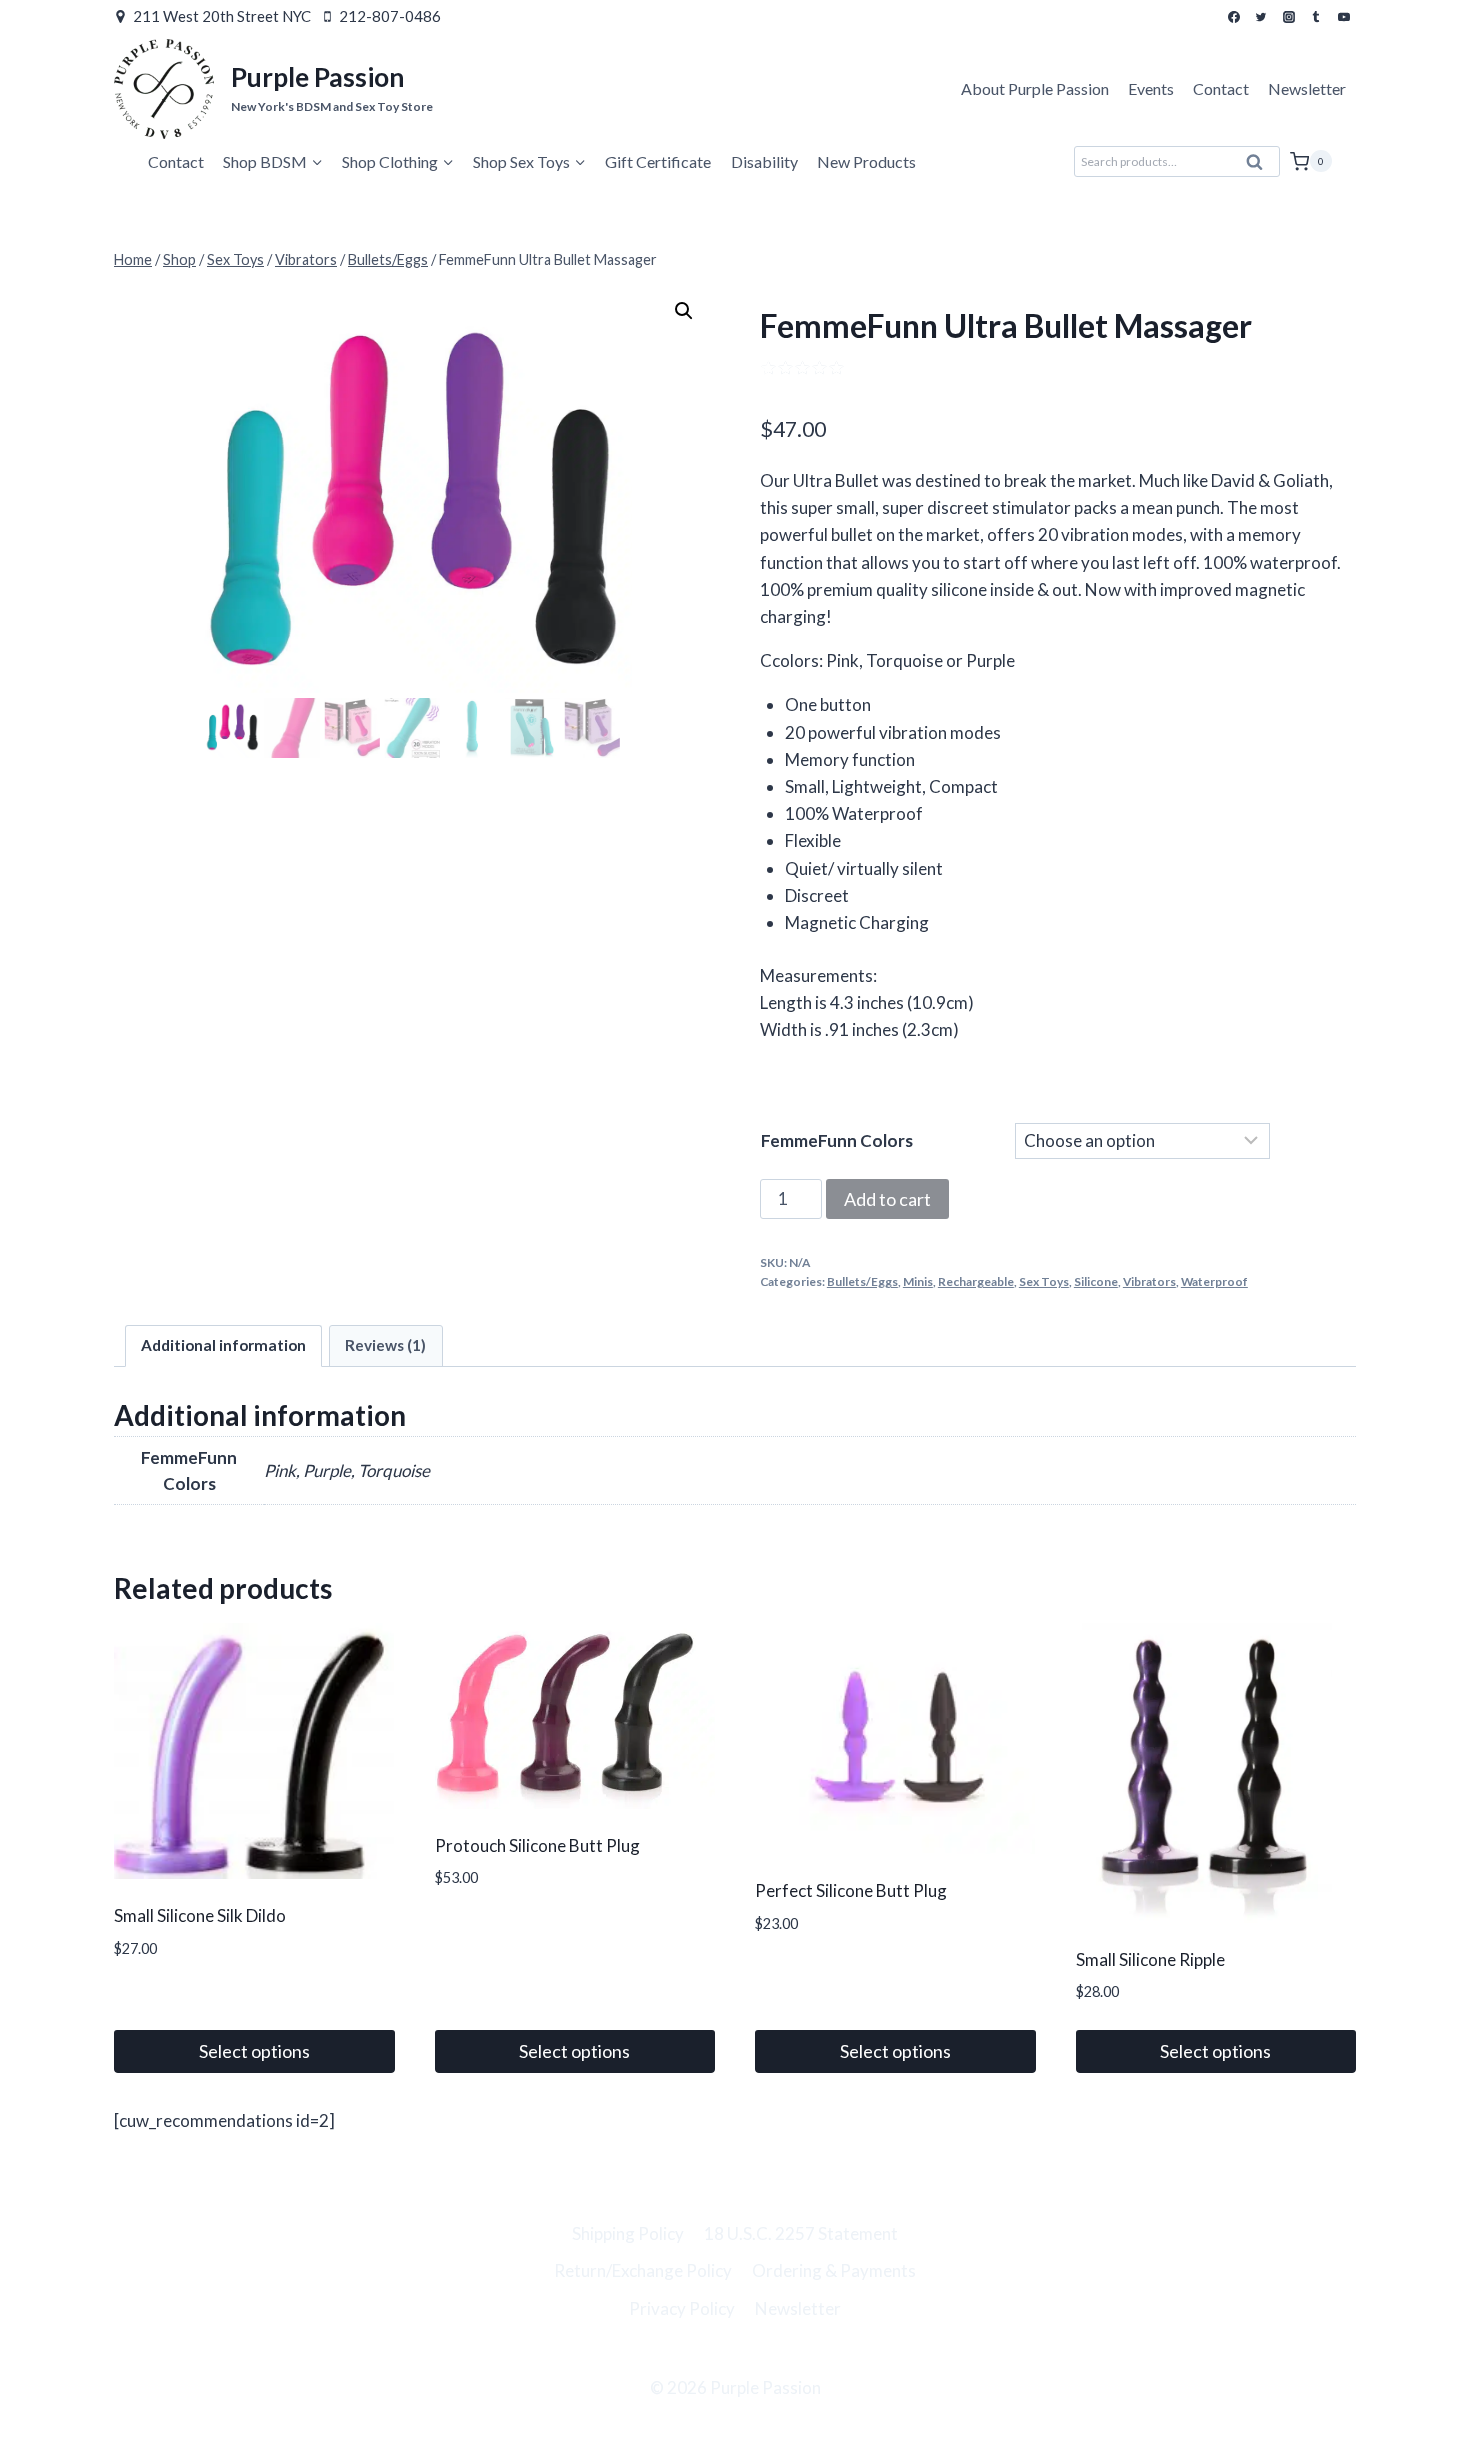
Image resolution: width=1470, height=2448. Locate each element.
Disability (764, 161)
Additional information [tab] (223, 1345)
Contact (1221, 88)
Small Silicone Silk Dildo (200, 1915)
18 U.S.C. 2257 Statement (801, 2233)
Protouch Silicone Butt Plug (537, 1845)
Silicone (1096, 1281)
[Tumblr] (1316, 17)
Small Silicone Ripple (1150, 1959)
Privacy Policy (682, 2308)
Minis (918, 1281)
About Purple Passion (1035, 88)
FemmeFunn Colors (837, 1140)
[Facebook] (1234, 17)
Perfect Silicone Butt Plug (851, 1890)
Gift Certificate (658, 161)
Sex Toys (1044, 1281)
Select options (254, 2051)
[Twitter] (1261, 17)
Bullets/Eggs (862, 1281)
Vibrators (1149, 1281)
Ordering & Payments (834, 2270)
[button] (684, 311)
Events (1151, 88)
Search (1261, 167)
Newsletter (1307, 88)
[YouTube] (1344, 17)
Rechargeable (976, 1281)
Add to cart (887, 1199)
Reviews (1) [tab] (385, 1345)
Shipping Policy (628, 2233)
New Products (866, 161)
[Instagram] (1289, 17)
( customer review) (924, 366)
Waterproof (1214, 1281)
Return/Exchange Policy (643, 2270)
